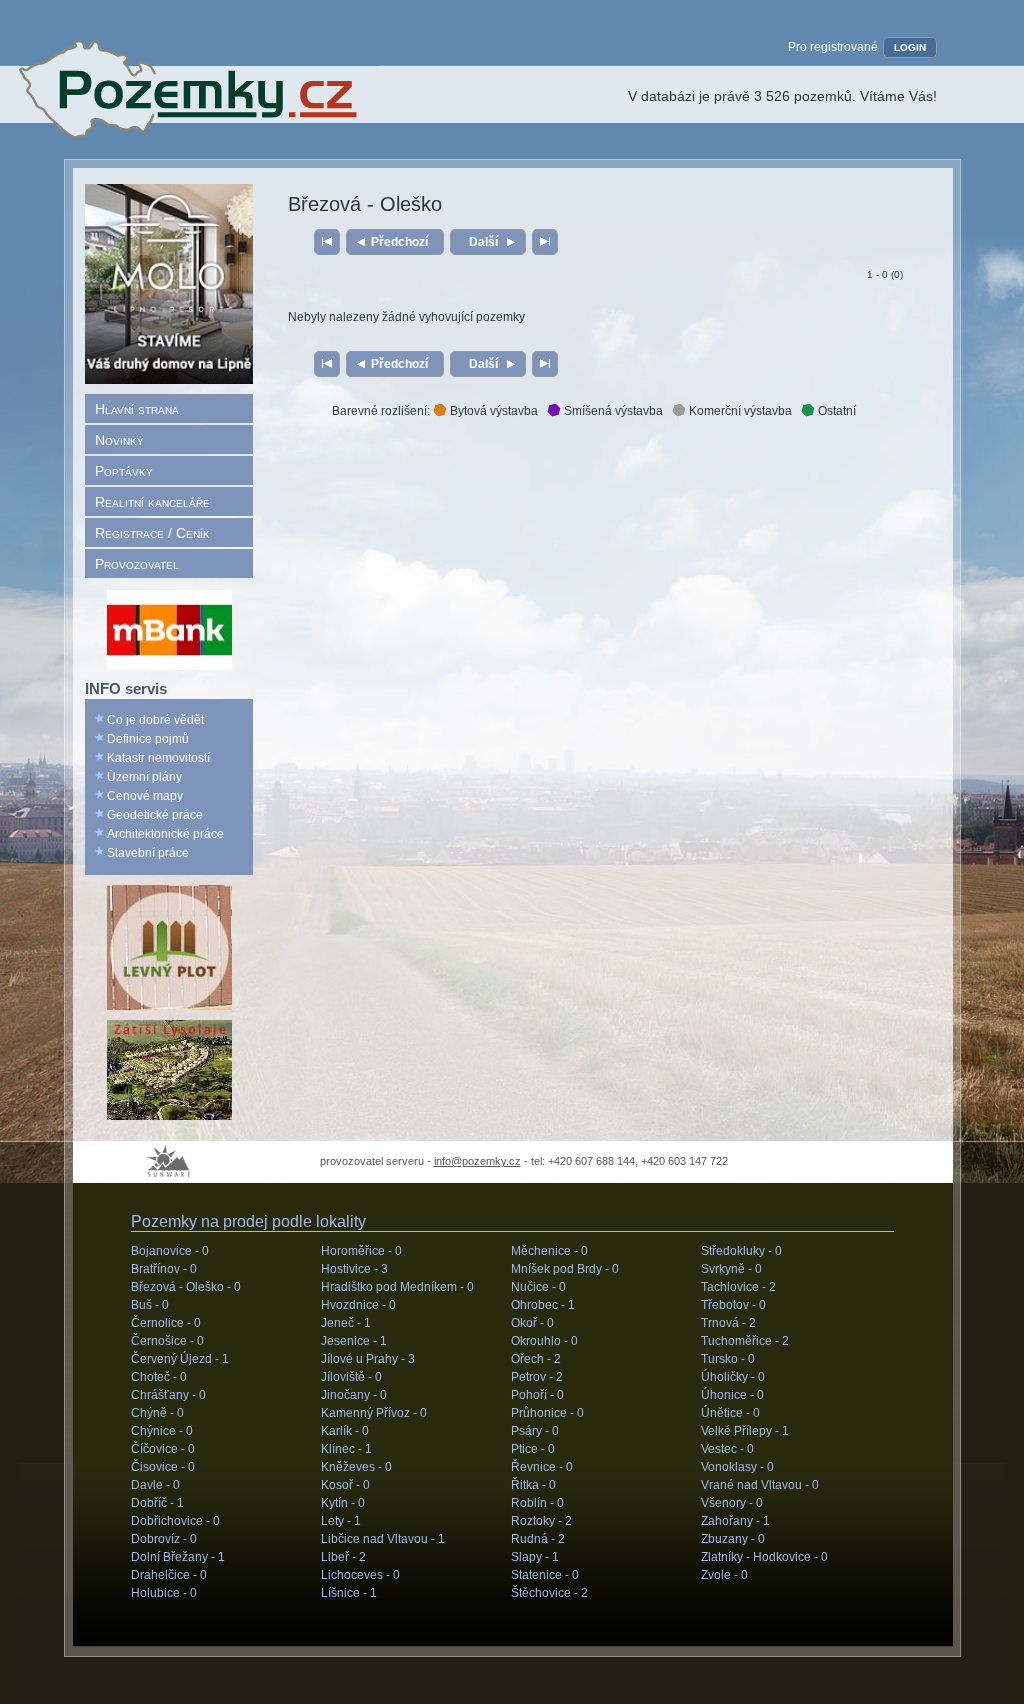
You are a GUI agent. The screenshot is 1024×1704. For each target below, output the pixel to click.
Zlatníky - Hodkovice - (764, 1557)
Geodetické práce (155, 815)
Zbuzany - (733, 1539)
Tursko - (728, 1359)
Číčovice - (163, 1449)
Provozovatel (137, 564)
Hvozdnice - (358, 1305)
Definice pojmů (148, 739)
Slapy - (535, 1557)
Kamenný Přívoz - (374, 1413)
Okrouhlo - (544, 1341)
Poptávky (124, 471)
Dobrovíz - (164, 1539)
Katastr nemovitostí (158, 758)
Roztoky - (541, 1521)
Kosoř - (345, 1485)
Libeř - (343, 1557)
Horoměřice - (361, 1251)
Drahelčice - (169, 1575)
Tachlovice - (738, 1287)
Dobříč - (157, 1503)
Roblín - (537, 1503)
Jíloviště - (351, 1377)
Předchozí (399, 242)
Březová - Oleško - (186, 1287)
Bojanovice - (170, 1251)
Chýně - (157, 1413)
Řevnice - (542, 1467)
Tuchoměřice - (745, 1341)
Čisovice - (163, 1467)
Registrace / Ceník (152, 533)
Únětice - (730, 1413)
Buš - (150, 1305)
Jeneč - (346, 1323)
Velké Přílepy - (745, 1431)
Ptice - (533, 1449)
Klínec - (346, 1449)
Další (483, 242)
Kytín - (343, 1503)
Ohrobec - (543, 1305)
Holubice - (164, 1593)
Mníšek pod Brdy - (565, 1269)
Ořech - (536, 1359)
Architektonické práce (165, 834)
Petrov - (537, 1377)
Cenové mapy (145, 796)
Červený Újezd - (180, 1359)
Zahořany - (735, 1521)
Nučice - (538, 1287)
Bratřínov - (164, 1269)
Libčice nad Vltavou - (383, 1539)
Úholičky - (733, 1377)
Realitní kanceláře (152, 502)
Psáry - (535, 1431)
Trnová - (728, 1323)
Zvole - (724, 1575)
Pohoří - (537, 1395)
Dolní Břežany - (178, 1557)
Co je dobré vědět (155, 720)
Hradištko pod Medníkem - (397, 1287)
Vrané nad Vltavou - (760, 1485)
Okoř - (532, 1323)
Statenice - (545, 1575)
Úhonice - (732, 1395)
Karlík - (345, 1431)
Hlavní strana (137, 409)
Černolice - (166, 1323)
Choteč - (159, 1377)
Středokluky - (741, 1251)
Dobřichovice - (175, 1521)
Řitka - (533, 1485)
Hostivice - (354, 1269)
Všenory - (732, 1503)
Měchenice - (549, 1251)
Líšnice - (349, 1593)
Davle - (155, 1485)
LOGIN (910, 47)
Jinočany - (354, 1395)
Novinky (119, 440)
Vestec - (727, 1449)
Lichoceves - (360, 1575)
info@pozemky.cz (477, 1161)
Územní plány (144, 777)
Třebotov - (733, 1305)
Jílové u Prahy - (368, 1359)
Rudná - (538, 1539)
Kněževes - (356, 1467)
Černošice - (167, 1341)
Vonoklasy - (737, 1467)
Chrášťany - (168, 1395)
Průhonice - (547, 1413)
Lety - (341, 1521)
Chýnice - (162, 1431)
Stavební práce (148, 853)
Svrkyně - (731, 1269)
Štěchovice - (549, 1593)
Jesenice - (354, 1341)
